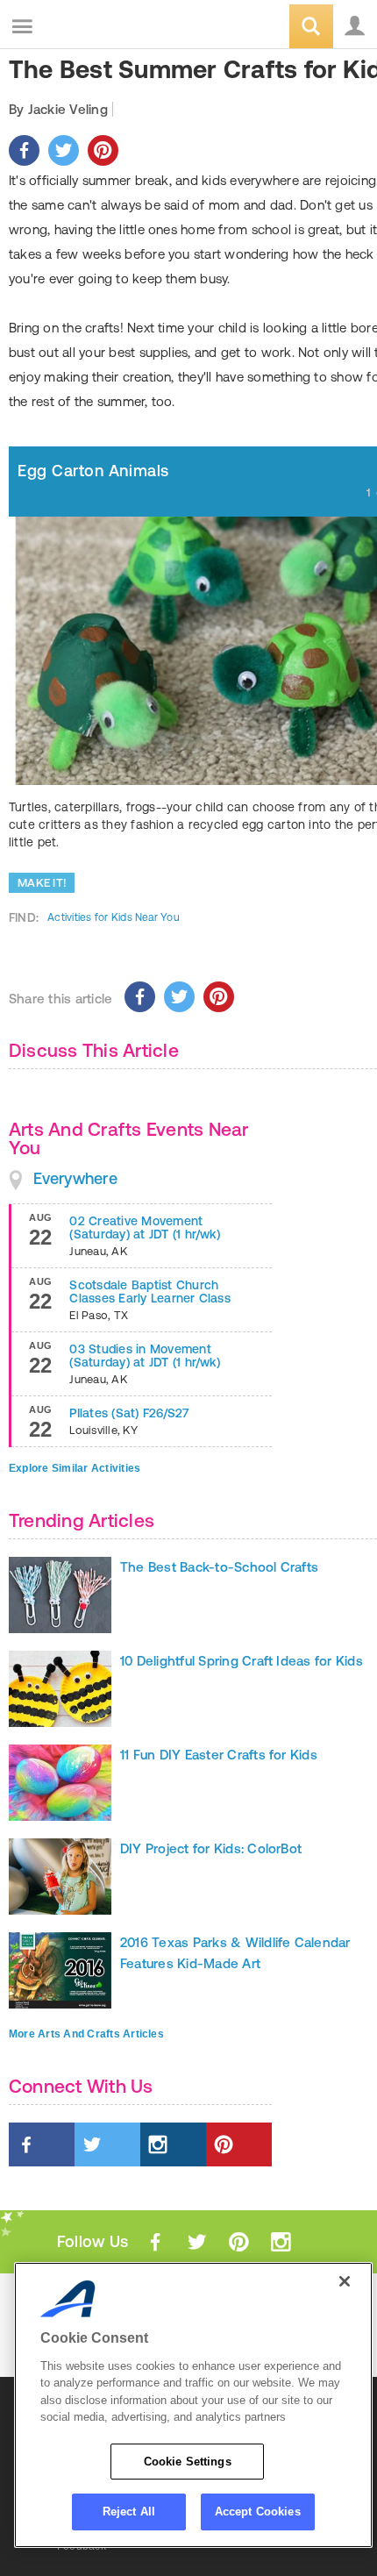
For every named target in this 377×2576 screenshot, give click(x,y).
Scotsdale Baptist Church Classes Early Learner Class (149, 1292)
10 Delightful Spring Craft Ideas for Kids (242, 1661)
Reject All (129, 2512)
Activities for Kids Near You (114, 917)
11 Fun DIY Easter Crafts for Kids (219, 1755)
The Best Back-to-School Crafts (219, 1567)
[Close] (345, 2281)
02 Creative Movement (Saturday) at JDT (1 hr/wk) (144, 1227)
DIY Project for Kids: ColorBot (211, 1848)
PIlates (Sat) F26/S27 (129, 1413)
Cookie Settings (188, 2462)
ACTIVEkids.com (103, 28)
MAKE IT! (42, 883)
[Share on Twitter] (64, 150)
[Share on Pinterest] (103, 150)
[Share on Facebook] (24, 150)
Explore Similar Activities (75, 1468)
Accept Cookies (258, 2512)
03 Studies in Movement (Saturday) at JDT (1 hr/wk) (144, 1356)
